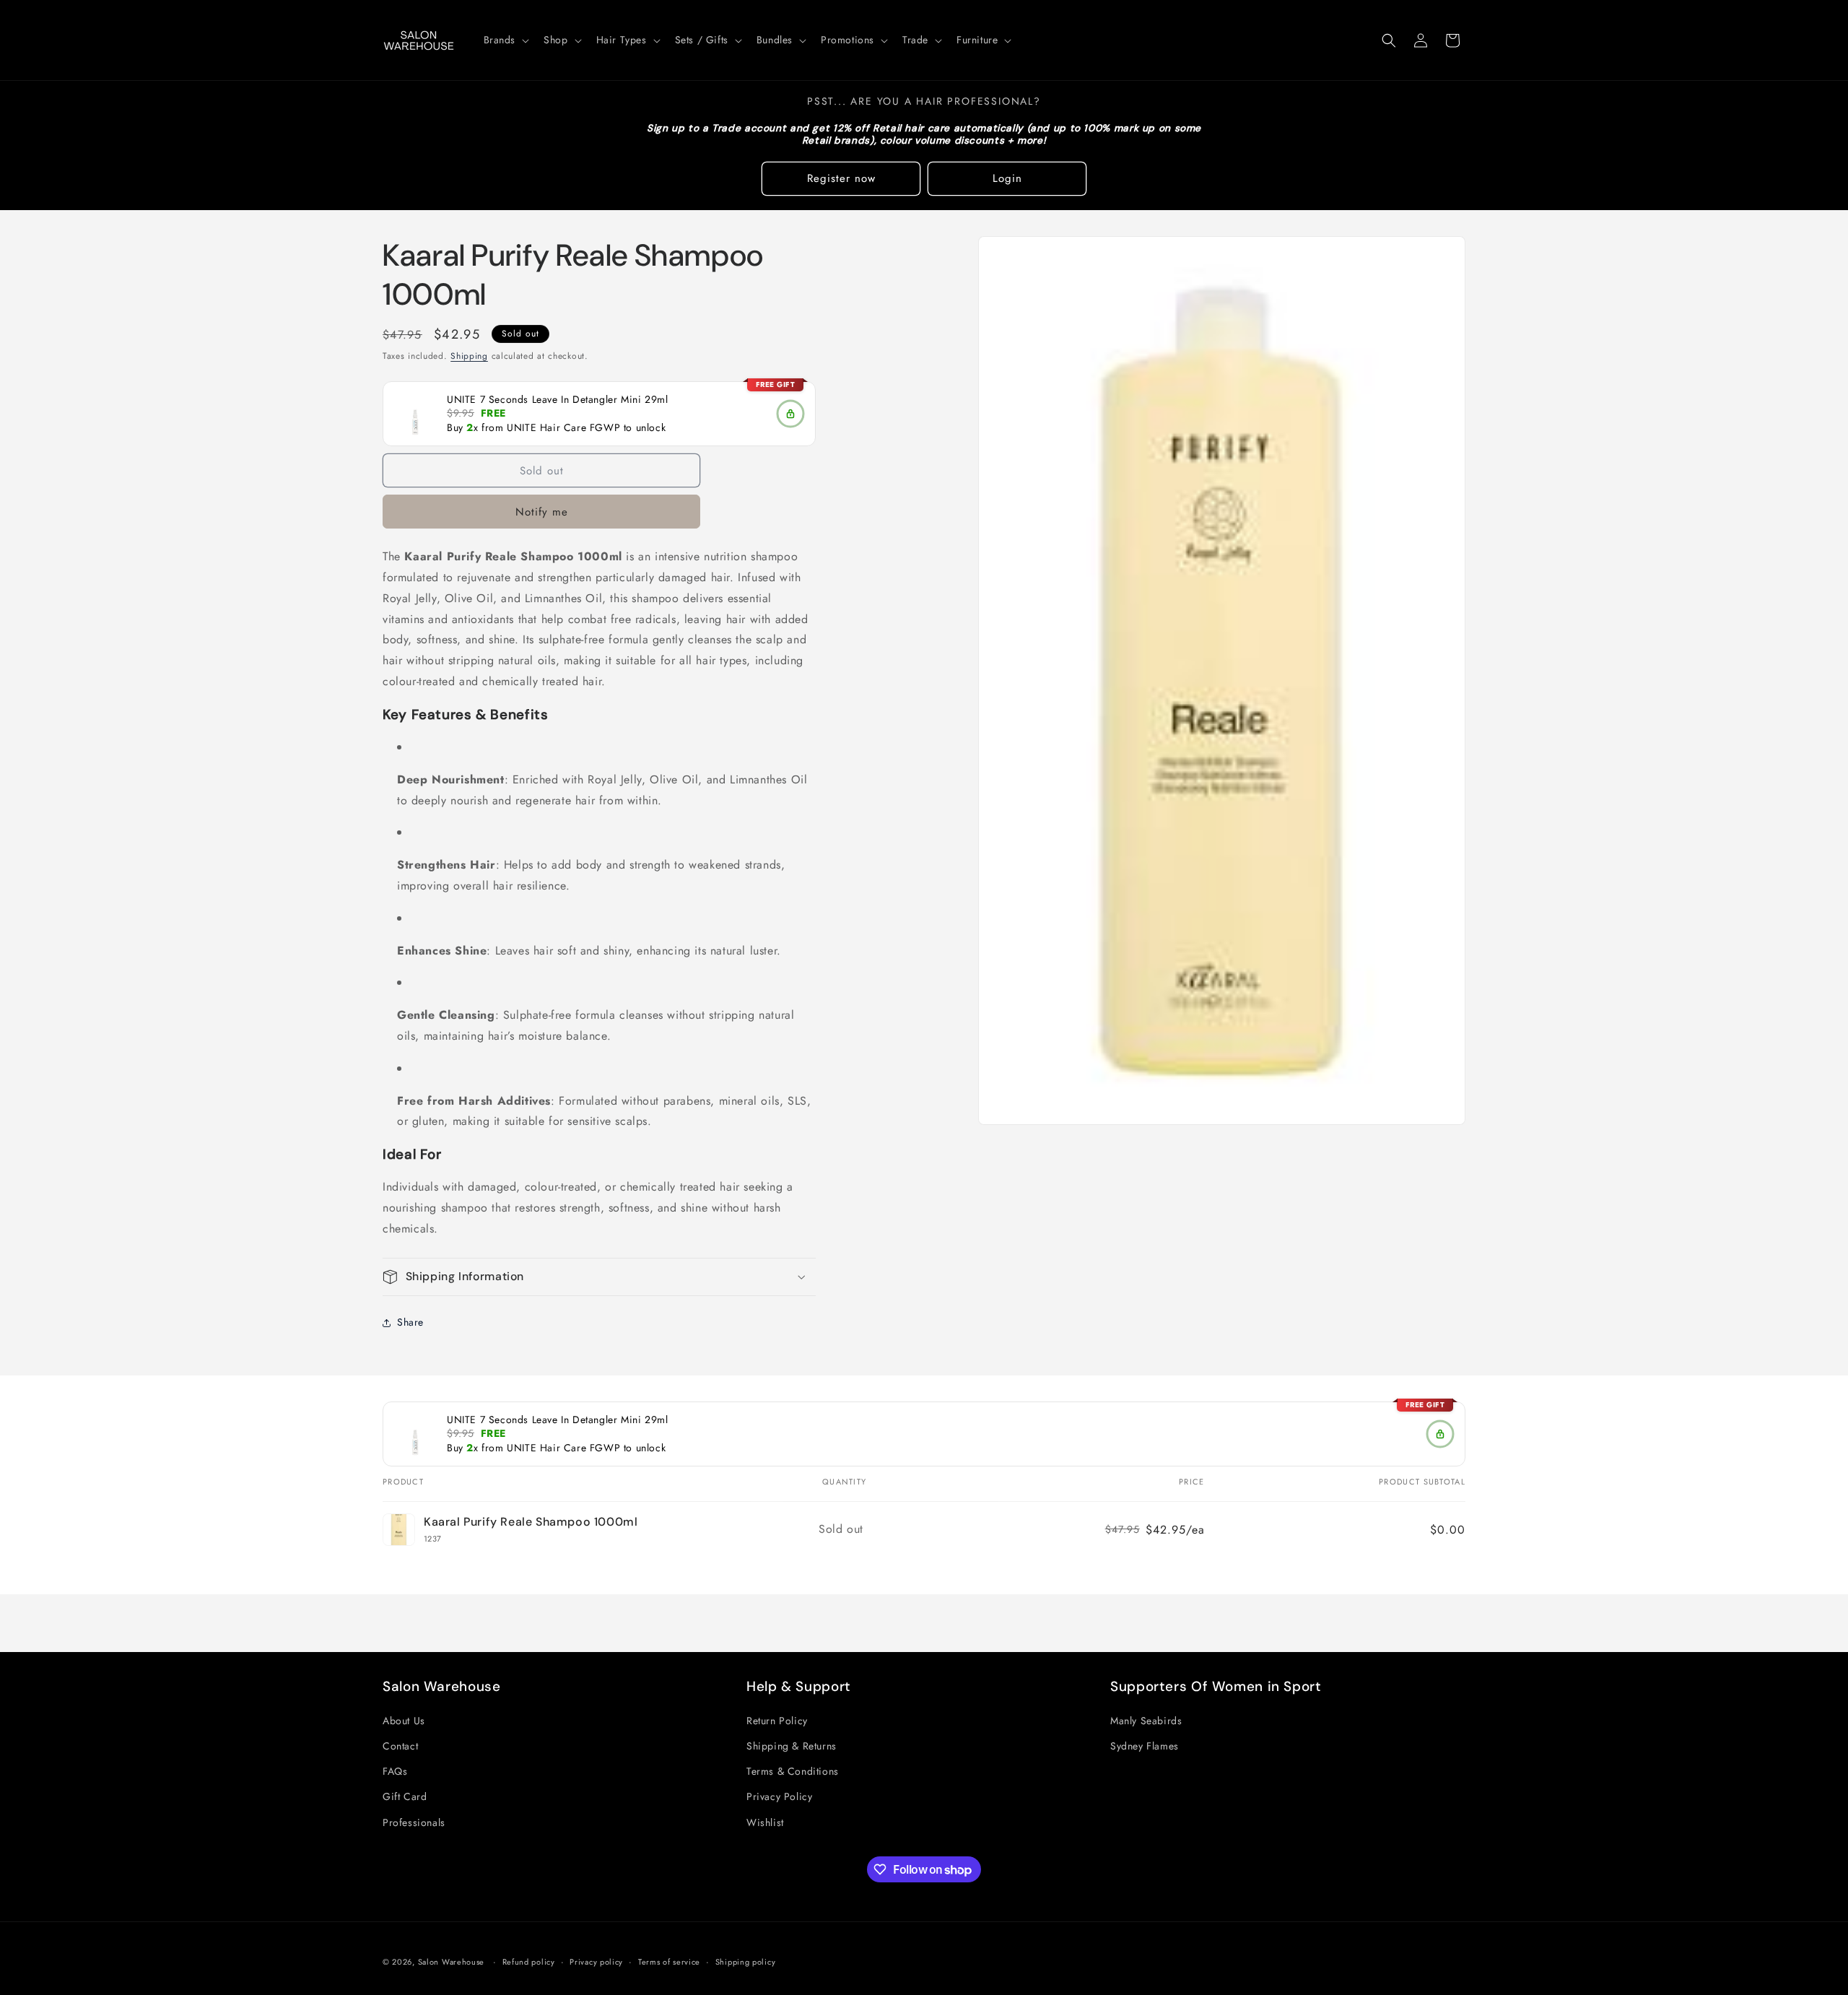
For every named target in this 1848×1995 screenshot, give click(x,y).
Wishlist (765, 1822)
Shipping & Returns (792, 1745)
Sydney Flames (1145, 1745)
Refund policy (529, 1962)
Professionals (414, 1822)
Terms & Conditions (793, 1770)
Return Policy (777, 1720)
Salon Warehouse (453, 1962)
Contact (400, 1745)
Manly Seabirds (1146, 1720)
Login (1007, 178)
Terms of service (669, 1962)
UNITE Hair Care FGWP (563, 428)
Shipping (469, 356)
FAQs (395, 1770)
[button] (505, 40)
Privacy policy (596, 1962)
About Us (404, 1720)
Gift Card (405, 1796)
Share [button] (410, 1322)
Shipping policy (746, 1962)
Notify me (542, 512)
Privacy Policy (779, 1796)
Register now (841, 178)
